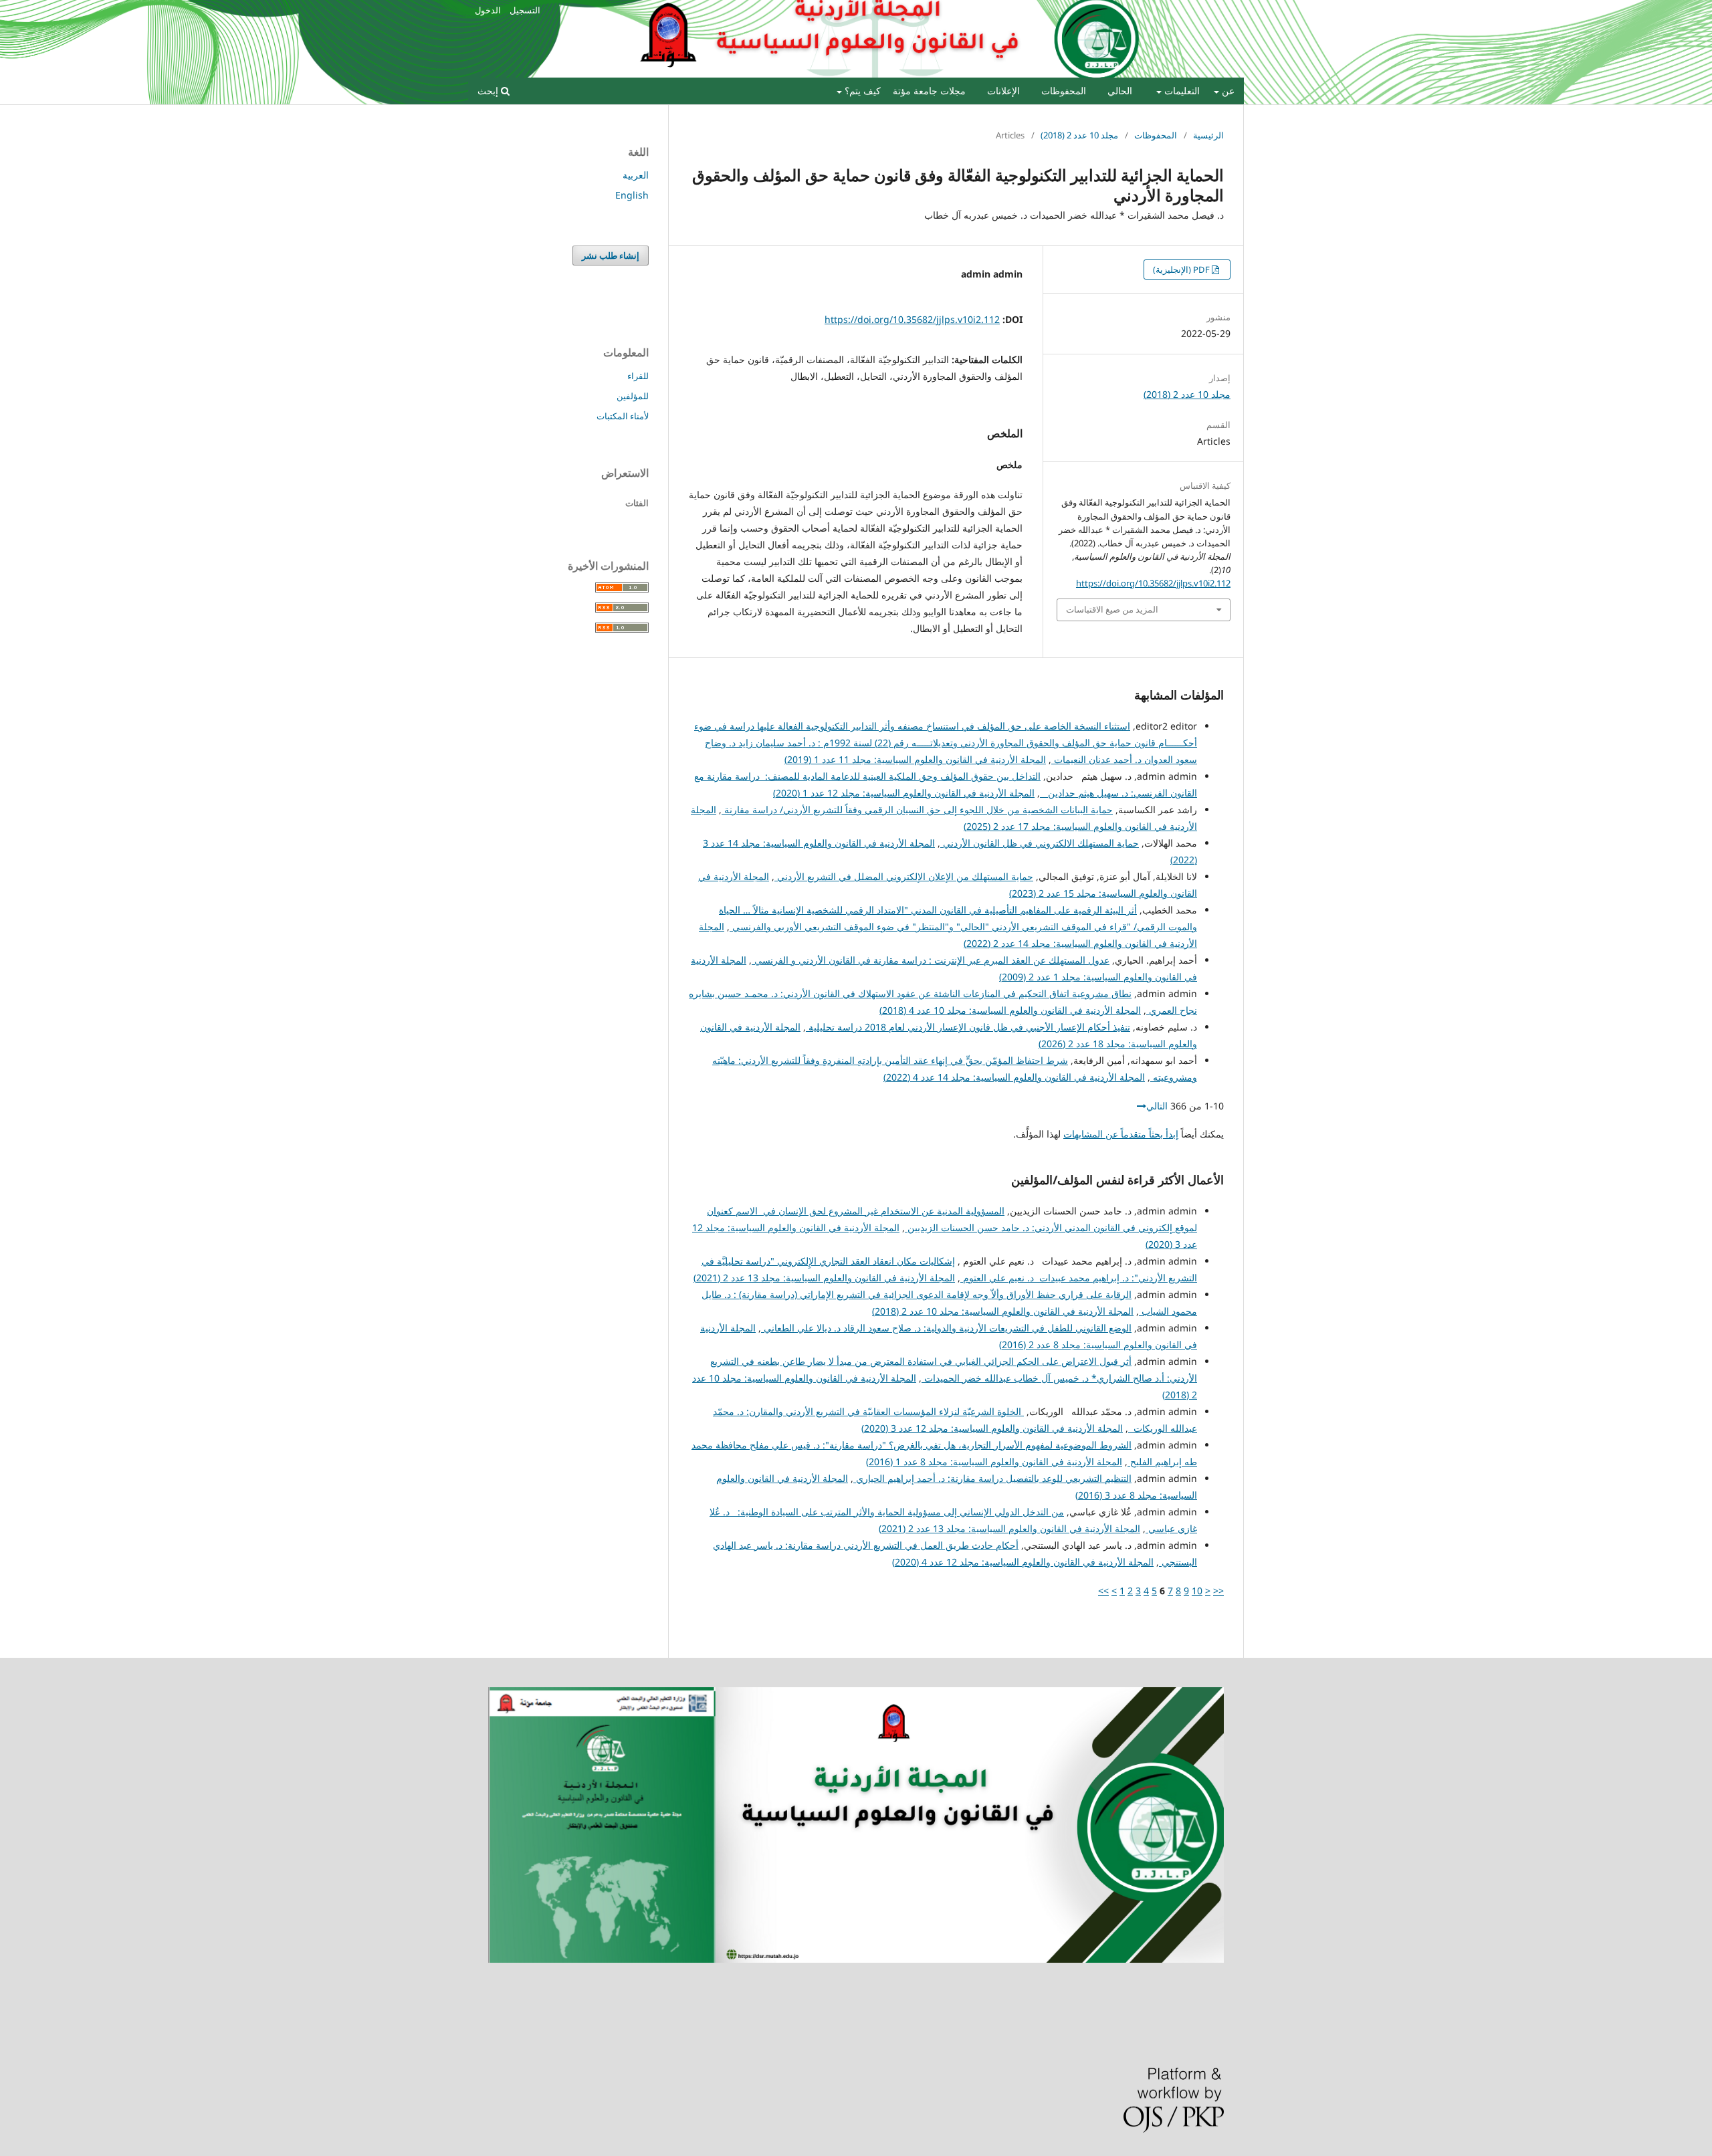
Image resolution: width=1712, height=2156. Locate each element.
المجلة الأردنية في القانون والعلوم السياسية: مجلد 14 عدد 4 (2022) (1014, 1077)
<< (1218, 1591)
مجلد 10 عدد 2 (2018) (1079, 135)
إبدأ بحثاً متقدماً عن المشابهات (1121, 1134)
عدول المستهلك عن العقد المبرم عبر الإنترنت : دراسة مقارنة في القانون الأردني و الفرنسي (931, 960)
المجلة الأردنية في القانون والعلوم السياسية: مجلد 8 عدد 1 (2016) (994, 1462)
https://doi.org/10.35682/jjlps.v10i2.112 (912, 319)
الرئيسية (1208, 135)
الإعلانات (1003, 91)
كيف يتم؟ (861, 91)
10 (1197, 1591)
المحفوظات (1064, 91)
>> (1103, 1591)
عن (1227, 91)
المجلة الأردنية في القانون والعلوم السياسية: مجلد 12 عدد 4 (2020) (1023, 1562)
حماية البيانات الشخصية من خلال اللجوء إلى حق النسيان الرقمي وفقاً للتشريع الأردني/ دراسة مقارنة (917, 810)
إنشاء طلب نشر (611, 255)
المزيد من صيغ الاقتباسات (1112, 609)
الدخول (488, 10)
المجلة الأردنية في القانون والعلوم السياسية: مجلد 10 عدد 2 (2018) (1003, 1311)
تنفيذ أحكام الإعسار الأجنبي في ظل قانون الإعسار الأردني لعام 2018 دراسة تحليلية (968, 1027)
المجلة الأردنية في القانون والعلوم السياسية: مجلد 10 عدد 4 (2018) (1010, 1010)
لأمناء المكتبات (623, 416)
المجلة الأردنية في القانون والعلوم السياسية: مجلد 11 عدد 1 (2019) (915, 759)
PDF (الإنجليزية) (1182, 269)
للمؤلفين (633, 396)
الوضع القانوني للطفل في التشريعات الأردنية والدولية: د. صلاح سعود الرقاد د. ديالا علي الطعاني (946, 1328)
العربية (636, 175)
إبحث (489, 91)
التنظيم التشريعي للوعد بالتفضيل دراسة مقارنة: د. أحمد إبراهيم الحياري (992, 1478)
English (632, 195)
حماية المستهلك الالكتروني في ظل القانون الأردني (1040, 843)
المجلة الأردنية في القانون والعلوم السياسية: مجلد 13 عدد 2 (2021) (824, 1278)
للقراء (638, 376)
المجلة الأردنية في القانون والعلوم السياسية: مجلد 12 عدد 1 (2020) (904, 793)
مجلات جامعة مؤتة (929, 91)
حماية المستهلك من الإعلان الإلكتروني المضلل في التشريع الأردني (904, 876)
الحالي (1120, 91)
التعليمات (1181, 91)
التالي (1157, 1106)
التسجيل (525, 10)
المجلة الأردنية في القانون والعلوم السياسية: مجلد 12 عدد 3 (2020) (992, 1428)
